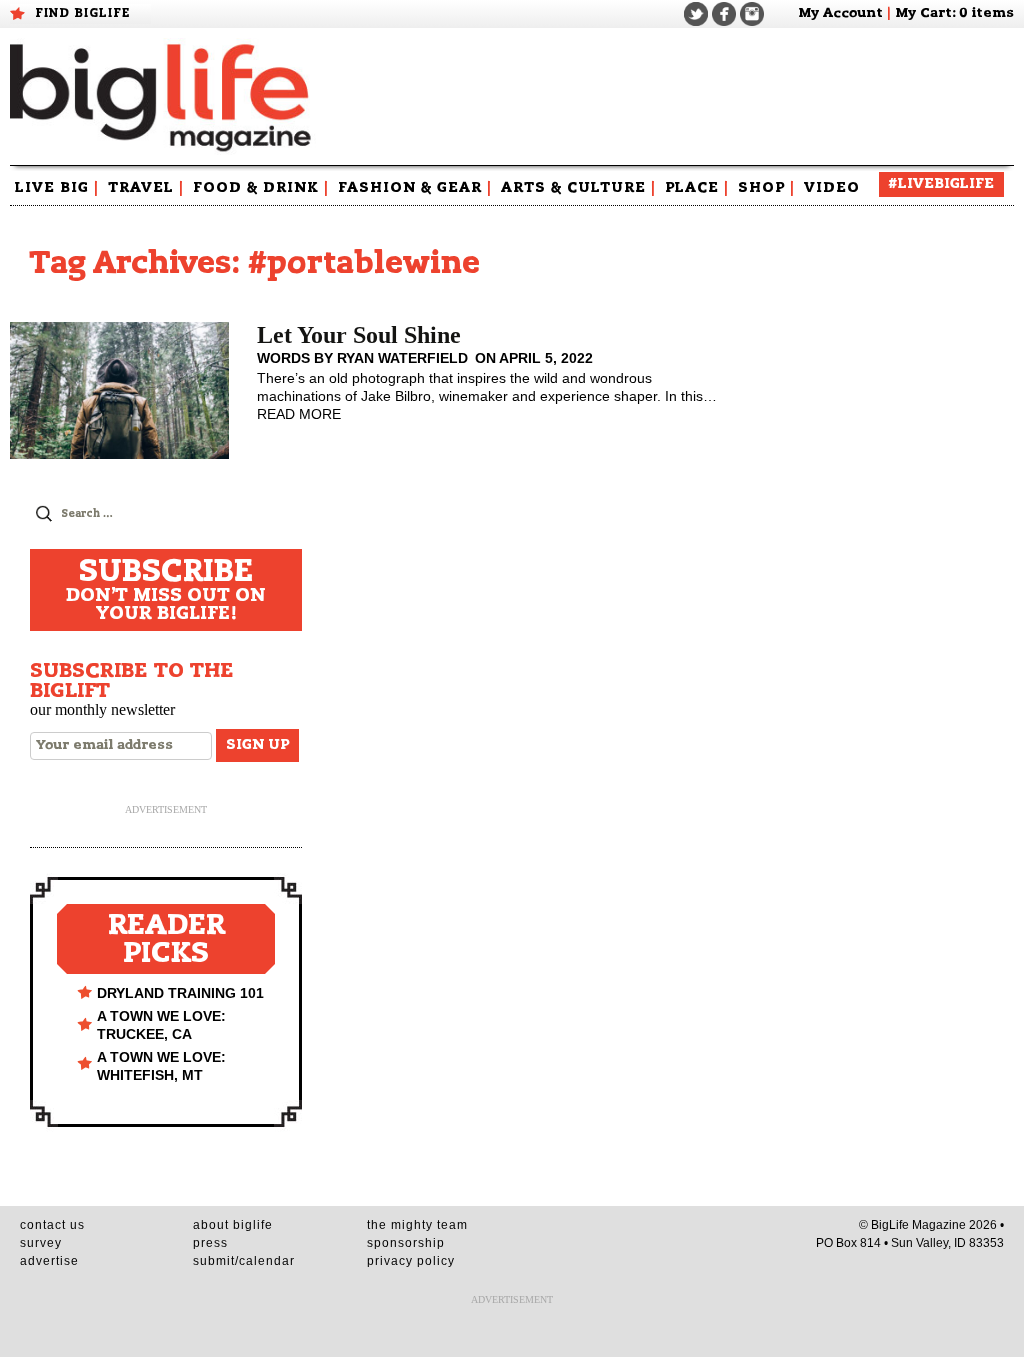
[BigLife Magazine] (163, 96)
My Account (840, 13)
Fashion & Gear (415, 188)
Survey (41, 1243)
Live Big (57, 188)
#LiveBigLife (941, 184)
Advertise (49, 1261)
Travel (146, 188)
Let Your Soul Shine (359, 335)
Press (210, 1243)
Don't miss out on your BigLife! (166, 590)
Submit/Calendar (244, 1261)
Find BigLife (83, 13)
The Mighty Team (417, 1225)
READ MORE (299, 414)
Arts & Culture (578, 188)
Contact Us (52, 1225)
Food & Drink (261, 188)
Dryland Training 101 (180, 993)
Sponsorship (406, 1243)
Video (832, 188)
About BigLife (233, 1225)
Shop (766, 188)
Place (697, 188)
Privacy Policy (411, 1261)
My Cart (923, 13)
